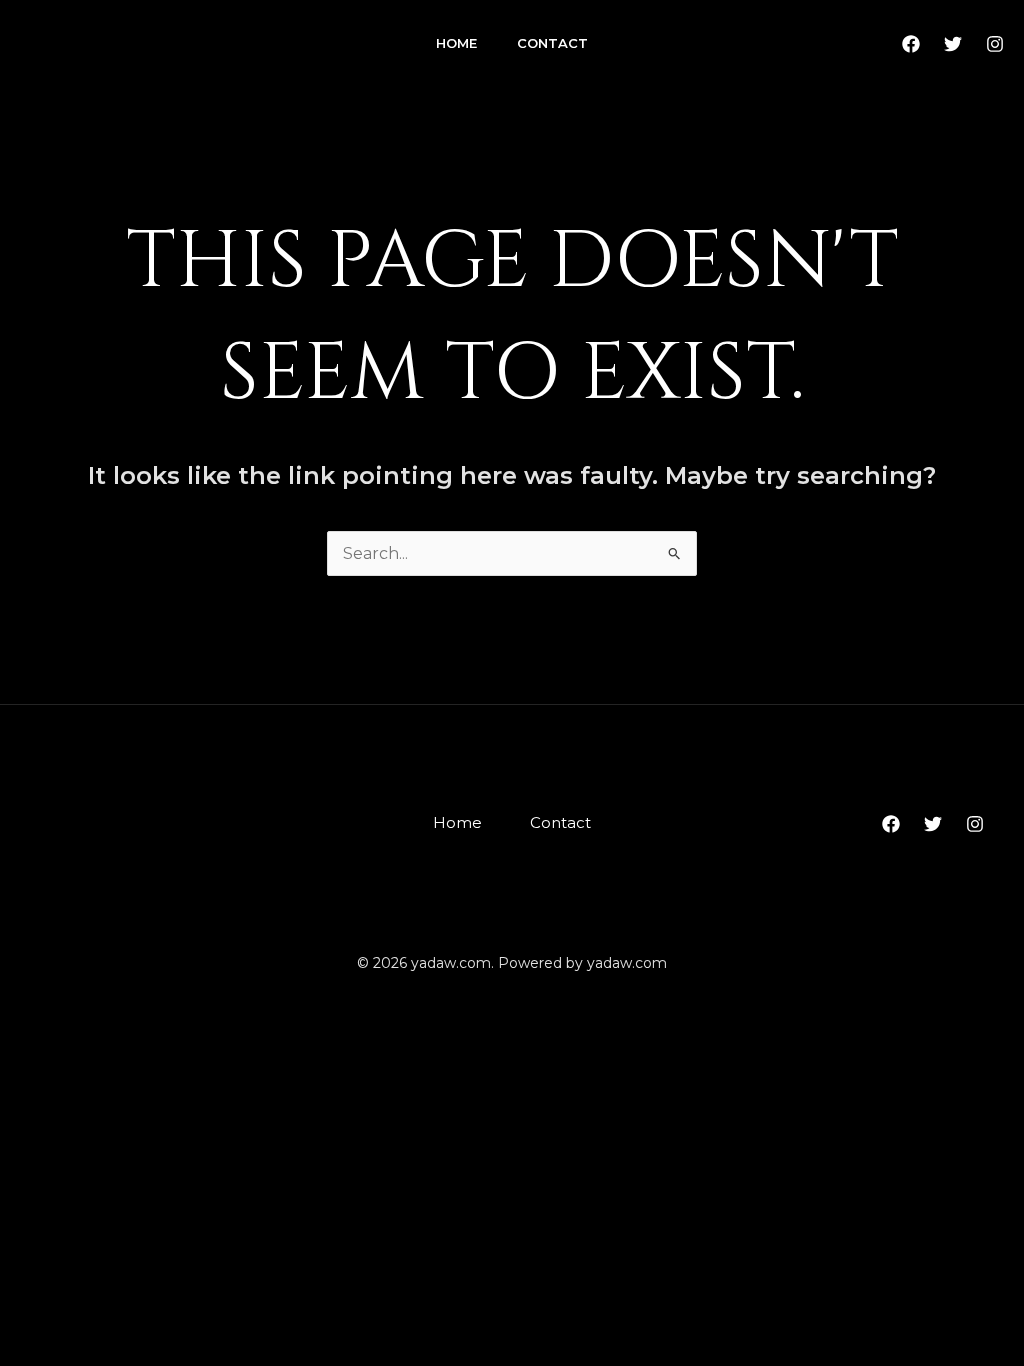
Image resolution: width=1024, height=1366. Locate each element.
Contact (552, 43)
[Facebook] (911, 44)
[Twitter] (953, 44)
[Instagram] (995, 44)
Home (456, 43)
